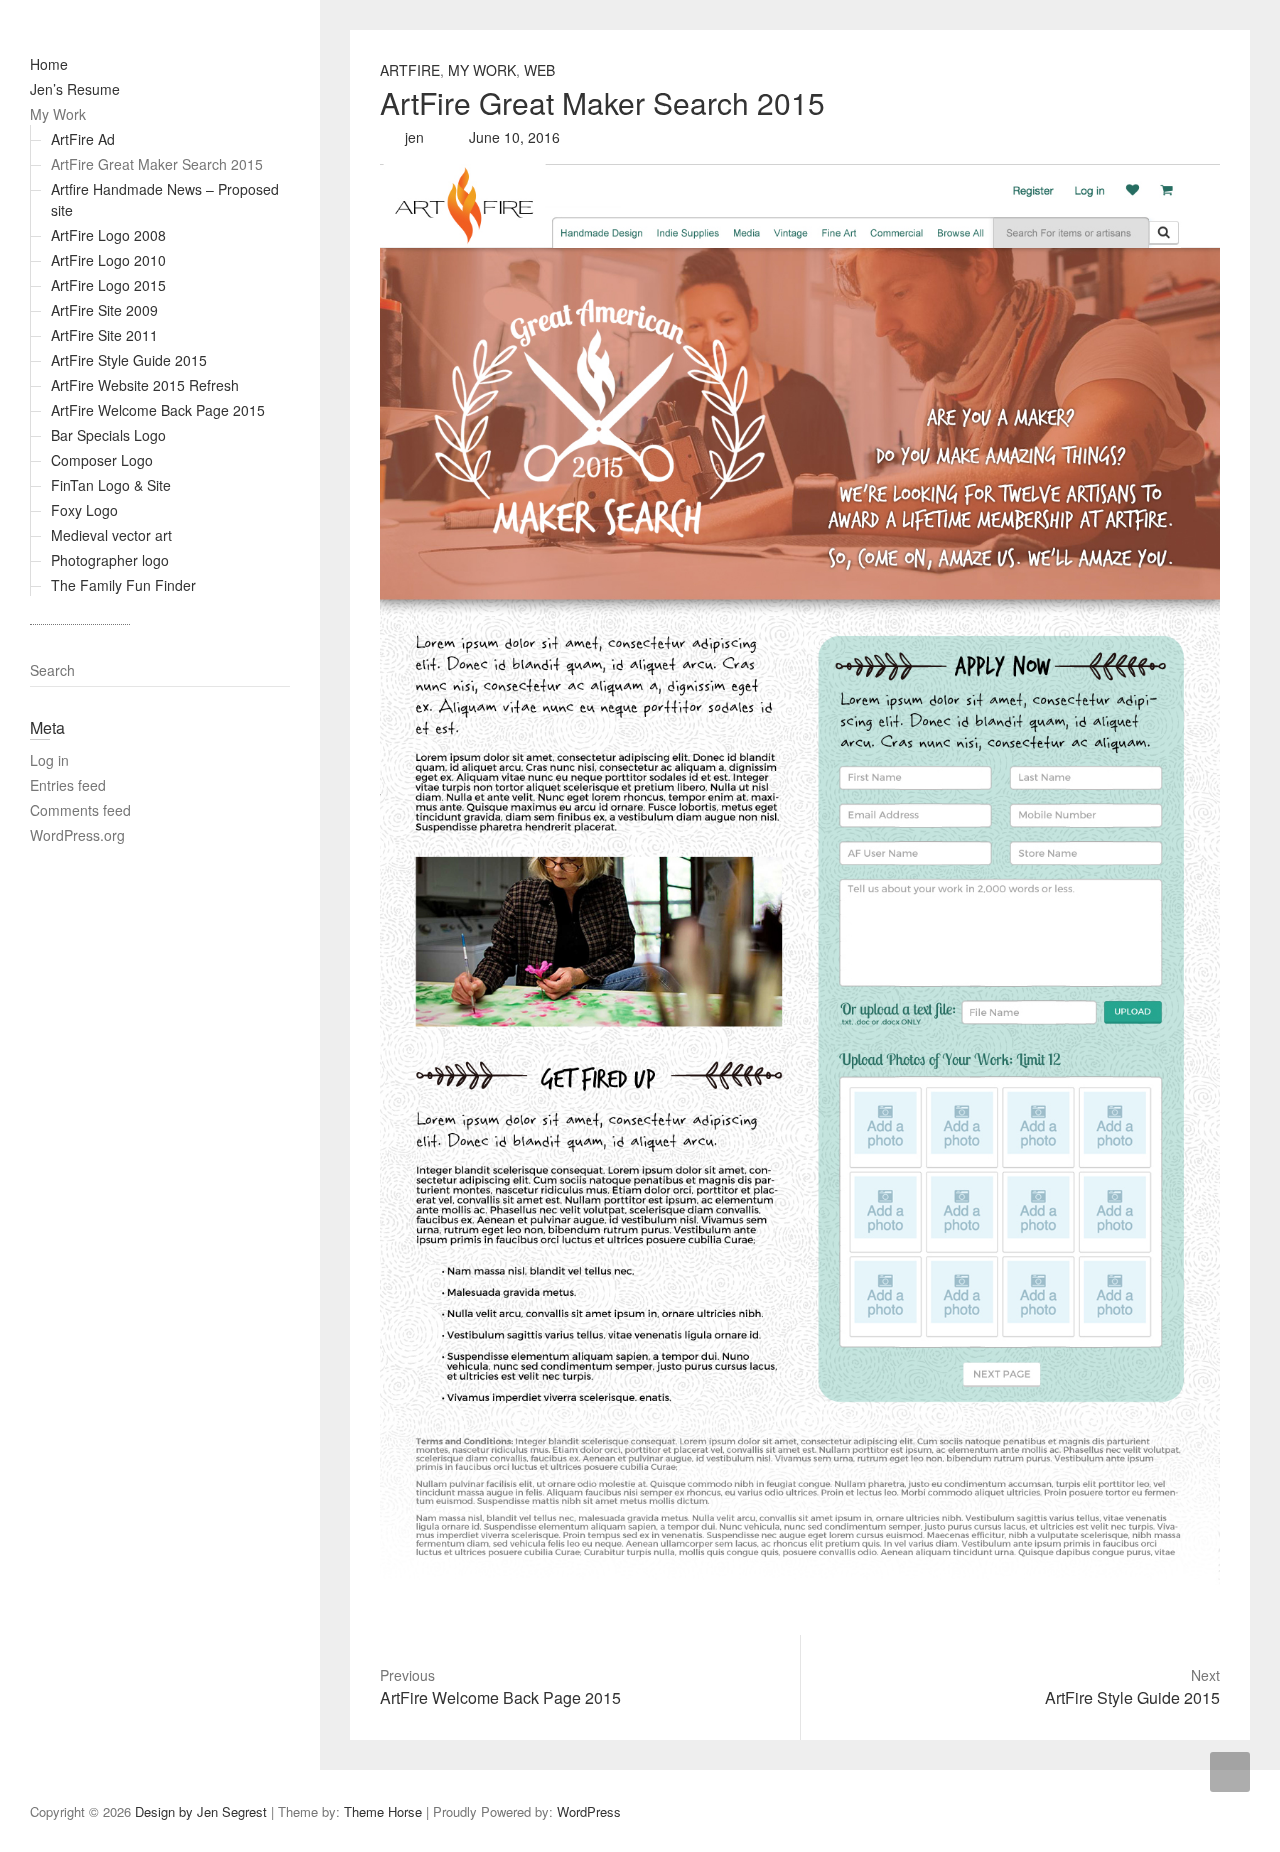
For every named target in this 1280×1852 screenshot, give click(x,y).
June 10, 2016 (512, 137)
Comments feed (80, 810)
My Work (58, 114)
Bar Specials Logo (108, 435)
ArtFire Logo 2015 (108, 285)
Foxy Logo (84, 510)
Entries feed (68, 785)
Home (49, 64)
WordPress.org (77, 835)
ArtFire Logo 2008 (108, 235)
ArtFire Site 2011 (104, 335)
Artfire (410, 70)
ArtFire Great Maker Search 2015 (157, 164)
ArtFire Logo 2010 (108, 260)
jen (412, 137)
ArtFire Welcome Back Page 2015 (158, 410)
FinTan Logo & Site (111, 485)
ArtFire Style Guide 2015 (129, 360)
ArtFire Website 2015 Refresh (145, 385)
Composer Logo (102, 460)
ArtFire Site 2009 (104, 310)
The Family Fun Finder (123, 585)
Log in (49, 760)
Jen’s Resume (75, 89)
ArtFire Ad (83, 139)
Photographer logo (110, 560)
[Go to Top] (1230, 1772)
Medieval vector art (111, 535)
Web (539, 70)
